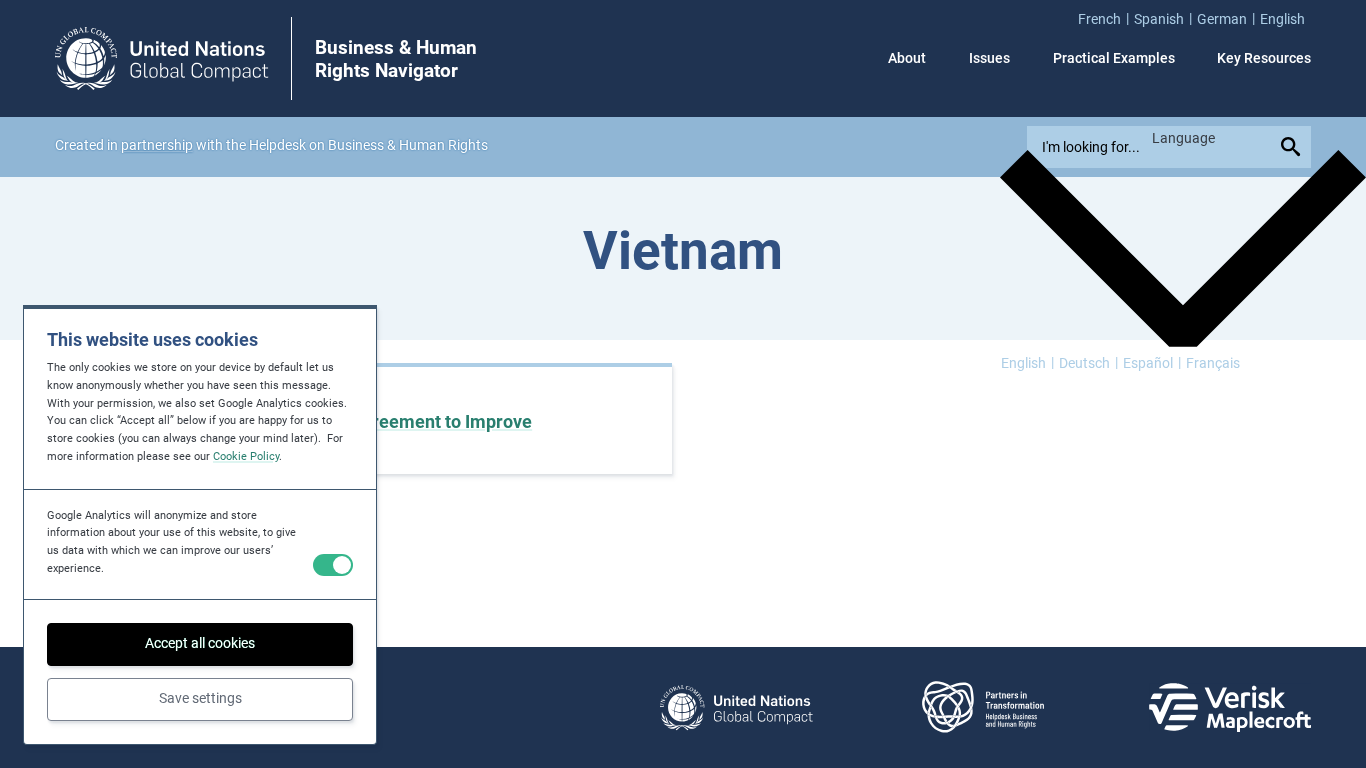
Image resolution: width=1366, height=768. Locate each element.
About (907, 58)
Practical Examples (1114, 58)
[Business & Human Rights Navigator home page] (161, 58)
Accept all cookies (200, 643)
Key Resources (1264, 58)
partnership (157, 145)
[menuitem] (1106, 18)
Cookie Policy (246, 456)
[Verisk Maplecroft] (1230, 707)
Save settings (200, 698)
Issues (989, 58)
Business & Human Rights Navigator (396, 59)
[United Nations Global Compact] (736, 708)
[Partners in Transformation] (983, 708)
